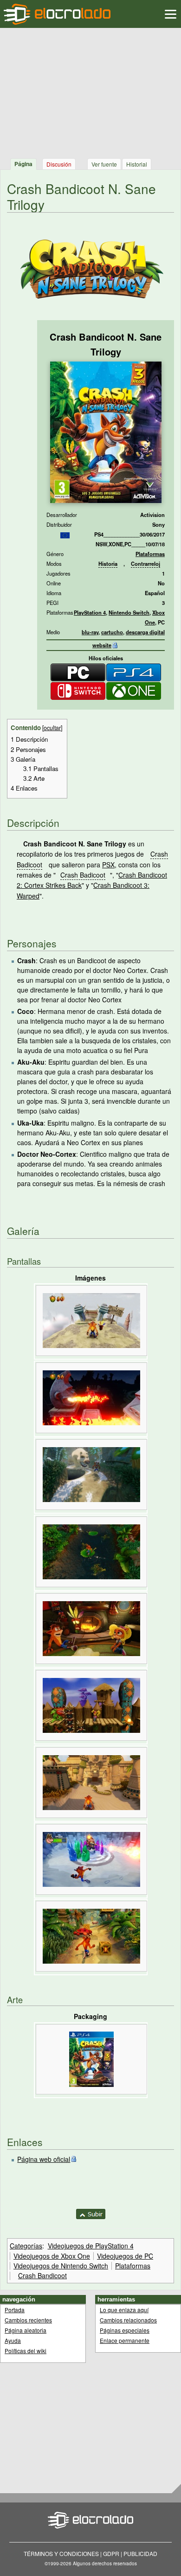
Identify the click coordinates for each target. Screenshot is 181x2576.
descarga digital (145, 632)
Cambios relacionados (128, 2320)
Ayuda (13, 2340)
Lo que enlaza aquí (124, 2310)
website (102, 645)
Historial (137, 164)
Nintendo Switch (129, 612)
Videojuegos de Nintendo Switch (61, 2266)
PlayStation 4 (90, 612)
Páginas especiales (125, 2330)
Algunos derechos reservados (105, 2563)
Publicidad (140, 2553)
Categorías (26, 2246)
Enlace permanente (125, 2340)
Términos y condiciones (61, 2553)
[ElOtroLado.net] (57, 14)
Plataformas (150, 554)
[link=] (65, 534)
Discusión (59, 164)
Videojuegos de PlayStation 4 (91, 2246)
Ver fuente (104, 164)
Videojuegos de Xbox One (52, 2256)
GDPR (111, 2553)
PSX (108, 865)
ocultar (52, 728)
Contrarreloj (145, 563)
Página (23, 164)
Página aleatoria (26, 2330)
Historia (108, 563)
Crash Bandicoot (42, 2275)
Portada (15, 2310)
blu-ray (90, 632)
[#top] (91, 2213)
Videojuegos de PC (125, 2256)
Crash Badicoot (83, 875)
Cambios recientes (28, 2320)
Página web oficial (44, 2159)
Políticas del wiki (26, 2351)
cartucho (112, 632)
